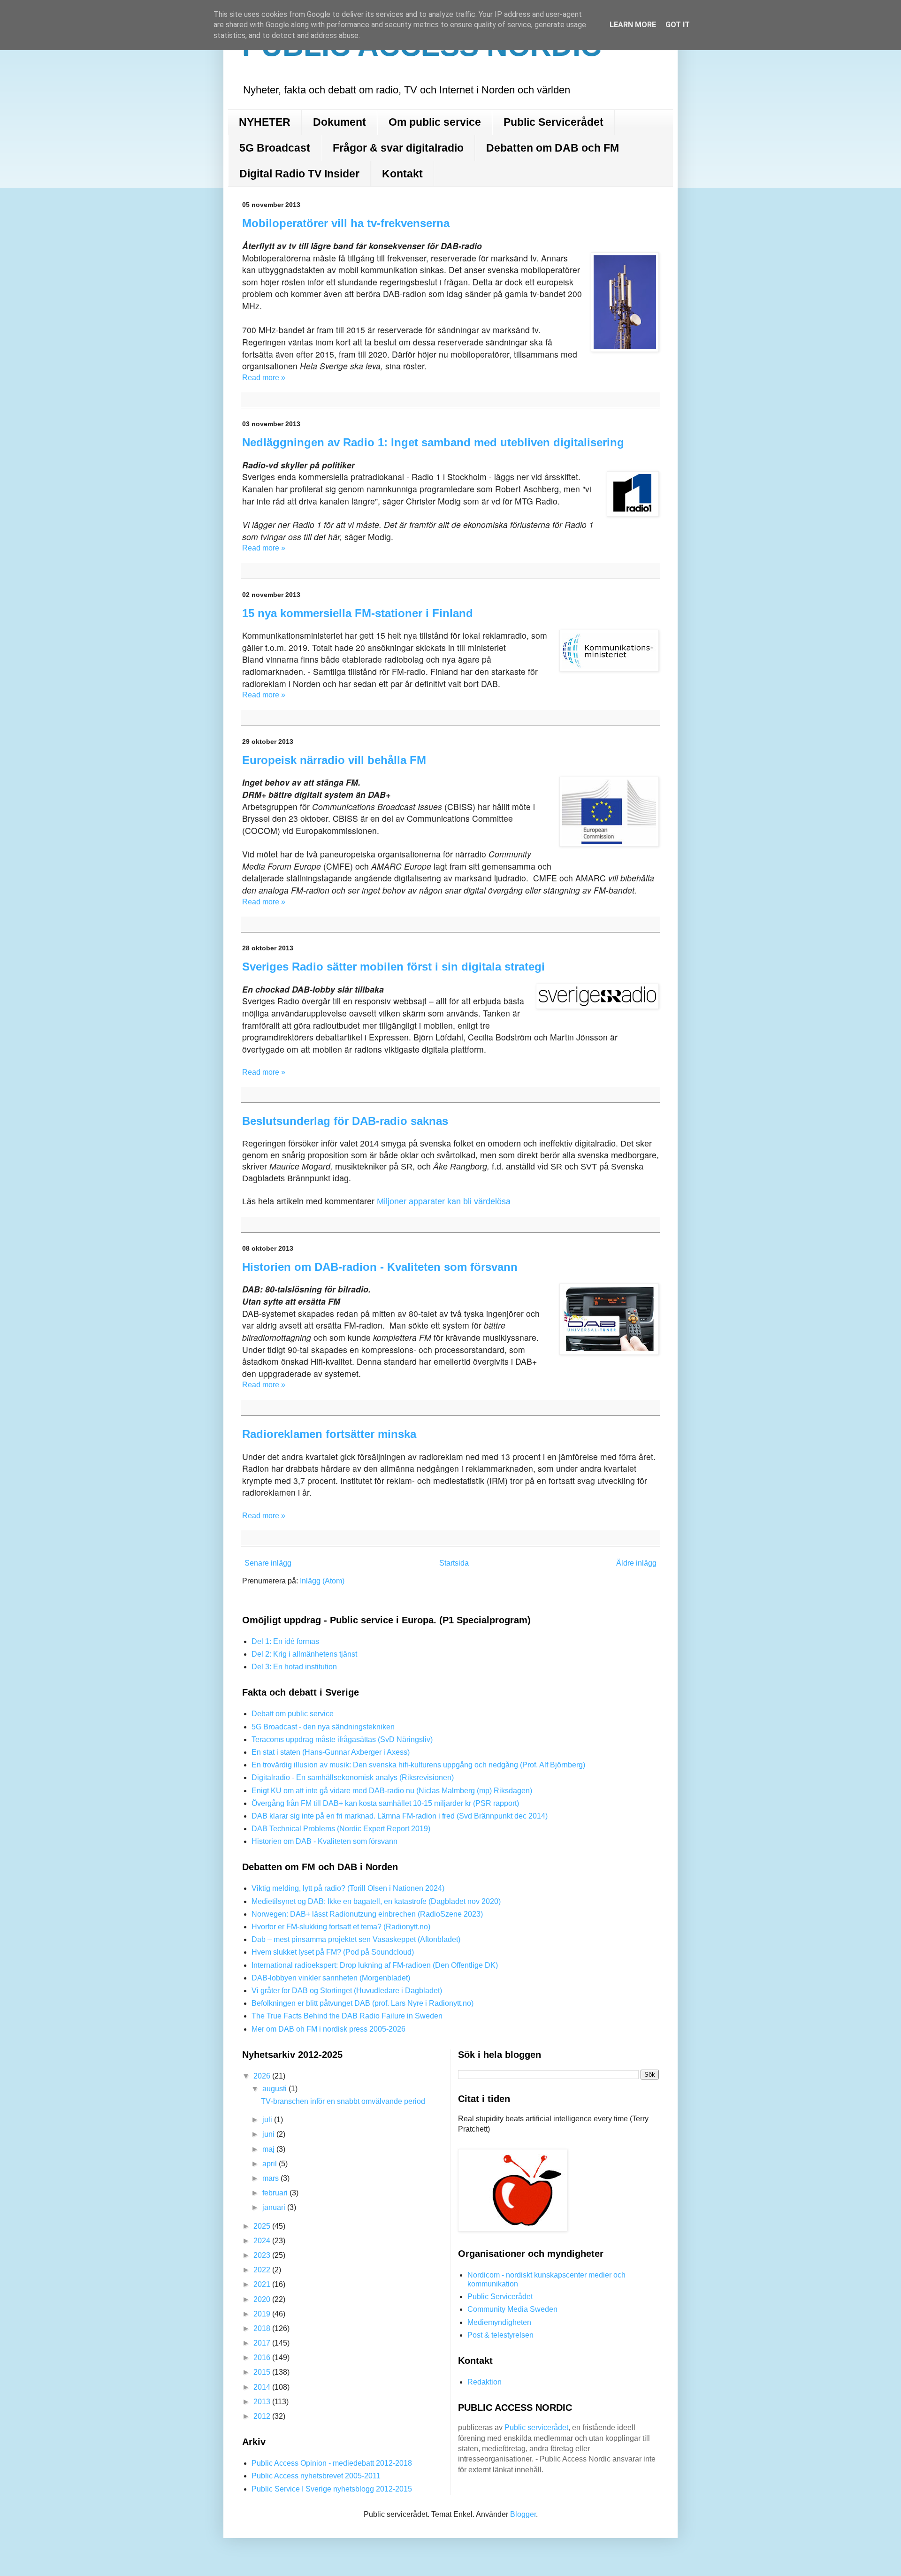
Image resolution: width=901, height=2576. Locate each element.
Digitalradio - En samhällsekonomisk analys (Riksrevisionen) (353, 1777)
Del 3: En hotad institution (294, 1667)
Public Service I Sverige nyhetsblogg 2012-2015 (332, 2489)
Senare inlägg (268, 1563)
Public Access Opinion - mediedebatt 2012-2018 (332, 2463)
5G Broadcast (275, 148)
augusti (275, 2089)
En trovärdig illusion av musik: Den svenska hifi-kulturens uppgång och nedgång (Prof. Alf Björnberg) (418, 1765)
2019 (263, 2314)
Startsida (454, 1563)
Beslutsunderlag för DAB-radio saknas (345, 1121)
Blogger (523, 2514)
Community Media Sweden (512, 2309)
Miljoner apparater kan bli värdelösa (444, 1201)
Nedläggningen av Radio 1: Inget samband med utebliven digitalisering (433, 442)
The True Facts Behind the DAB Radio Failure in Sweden (347, 2016)
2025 (263, 2226)
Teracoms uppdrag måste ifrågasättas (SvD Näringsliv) (342, 1739)
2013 (263, 2402)
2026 (263, 2076)
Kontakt (402, 174)
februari (276, 2193)
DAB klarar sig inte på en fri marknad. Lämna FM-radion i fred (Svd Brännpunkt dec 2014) (400, 1816)
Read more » (264, 378)
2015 (263, 2372)
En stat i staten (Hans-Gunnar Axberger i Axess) (331, 1752)
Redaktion (485, 2382)
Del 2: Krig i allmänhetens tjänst (304, 1654)
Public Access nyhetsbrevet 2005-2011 (316, 2476)
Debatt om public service (293, 1714)
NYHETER (265, 122)
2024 (263, 2241)
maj (269, 2149)
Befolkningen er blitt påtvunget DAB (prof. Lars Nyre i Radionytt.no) (363, 2003)
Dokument (340, 122)
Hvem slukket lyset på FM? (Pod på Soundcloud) (333, 1952)
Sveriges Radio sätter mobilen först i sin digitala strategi (393, 967)
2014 (263, 2387)
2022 (263, 2270)
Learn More (633, 25)
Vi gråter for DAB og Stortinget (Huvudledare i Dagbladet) (347, 1991)
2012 (263, 2416)
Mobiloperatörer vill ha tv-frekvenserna (346, 223)
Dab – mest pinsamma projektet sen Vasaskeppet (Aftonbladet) (356, 1939)
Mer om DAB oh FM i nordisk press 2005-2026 (328, 2029)
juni (269, 2134)
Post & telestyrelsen (500, 2335)
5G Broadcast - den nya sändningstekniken (323, 1727)
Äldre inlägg (636, 1563)
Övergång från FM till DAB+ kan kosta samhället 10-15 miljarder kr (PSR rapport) (385, 1803)
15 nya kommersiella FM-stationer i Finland (358, 613)
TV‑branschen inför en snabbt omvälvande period (343, 2101)
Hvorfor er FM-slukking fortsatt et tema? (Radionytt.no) (341, 1927)
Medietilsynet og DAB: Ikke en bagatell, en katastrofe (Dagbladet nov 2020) (376, 1901)
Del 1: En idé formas (285, 1641)
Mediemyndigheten (499, 2322)
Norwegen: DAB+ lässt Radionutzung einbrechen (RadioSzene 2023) (367, 1914)
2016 (263, 2358)
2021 (263, 2284)
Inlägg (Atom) (322, 1581)
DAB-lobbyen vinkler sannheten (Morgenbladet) (331, 1978)
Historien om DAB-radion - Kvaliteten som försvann (380, 1267)
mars (271, 2178)
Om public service (435, 122)
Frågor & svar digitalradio (398, 148)
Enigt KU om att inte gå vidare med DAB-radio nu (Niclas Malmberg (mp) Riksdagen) (392, 1791)
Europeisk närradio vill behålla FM (334, 760)
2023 (263, 2255)
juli (268, 2120)
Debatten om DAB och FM (553, 148)
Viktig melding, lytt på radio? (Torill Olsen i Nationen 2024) (348, 1888)
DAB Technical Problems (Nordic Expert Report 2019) (341, 1829)
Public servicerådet (536, 2427)
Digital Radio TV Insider (299, 174)
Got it (678, 25)
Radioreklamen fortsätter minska (329, 1434)
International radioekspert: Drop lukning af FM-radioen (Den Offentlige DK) (375, 1965)
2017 (263, 2343)
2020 (263, 2299)
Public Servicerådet (554, 122)
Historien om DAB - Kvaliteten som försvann (325, 1841)
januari (275, 2207)
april (271, 2164)
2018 (263, 2328)
